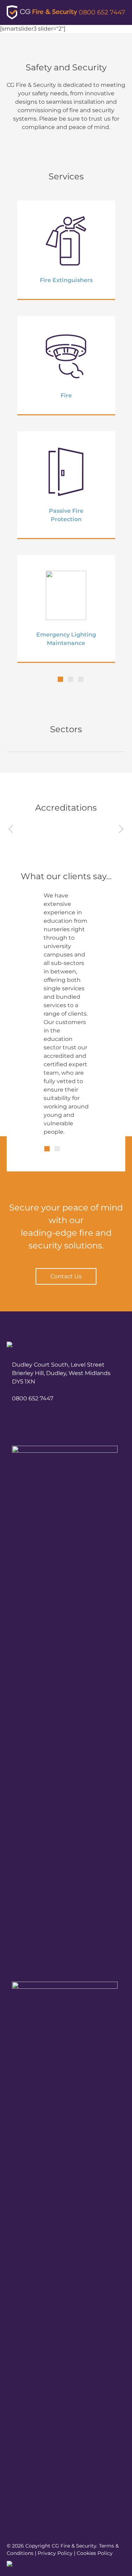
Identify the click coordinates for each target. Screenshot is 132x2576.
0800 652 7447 (102, 12)
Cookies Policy (95, 2553)
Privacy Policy (55, 2553)
